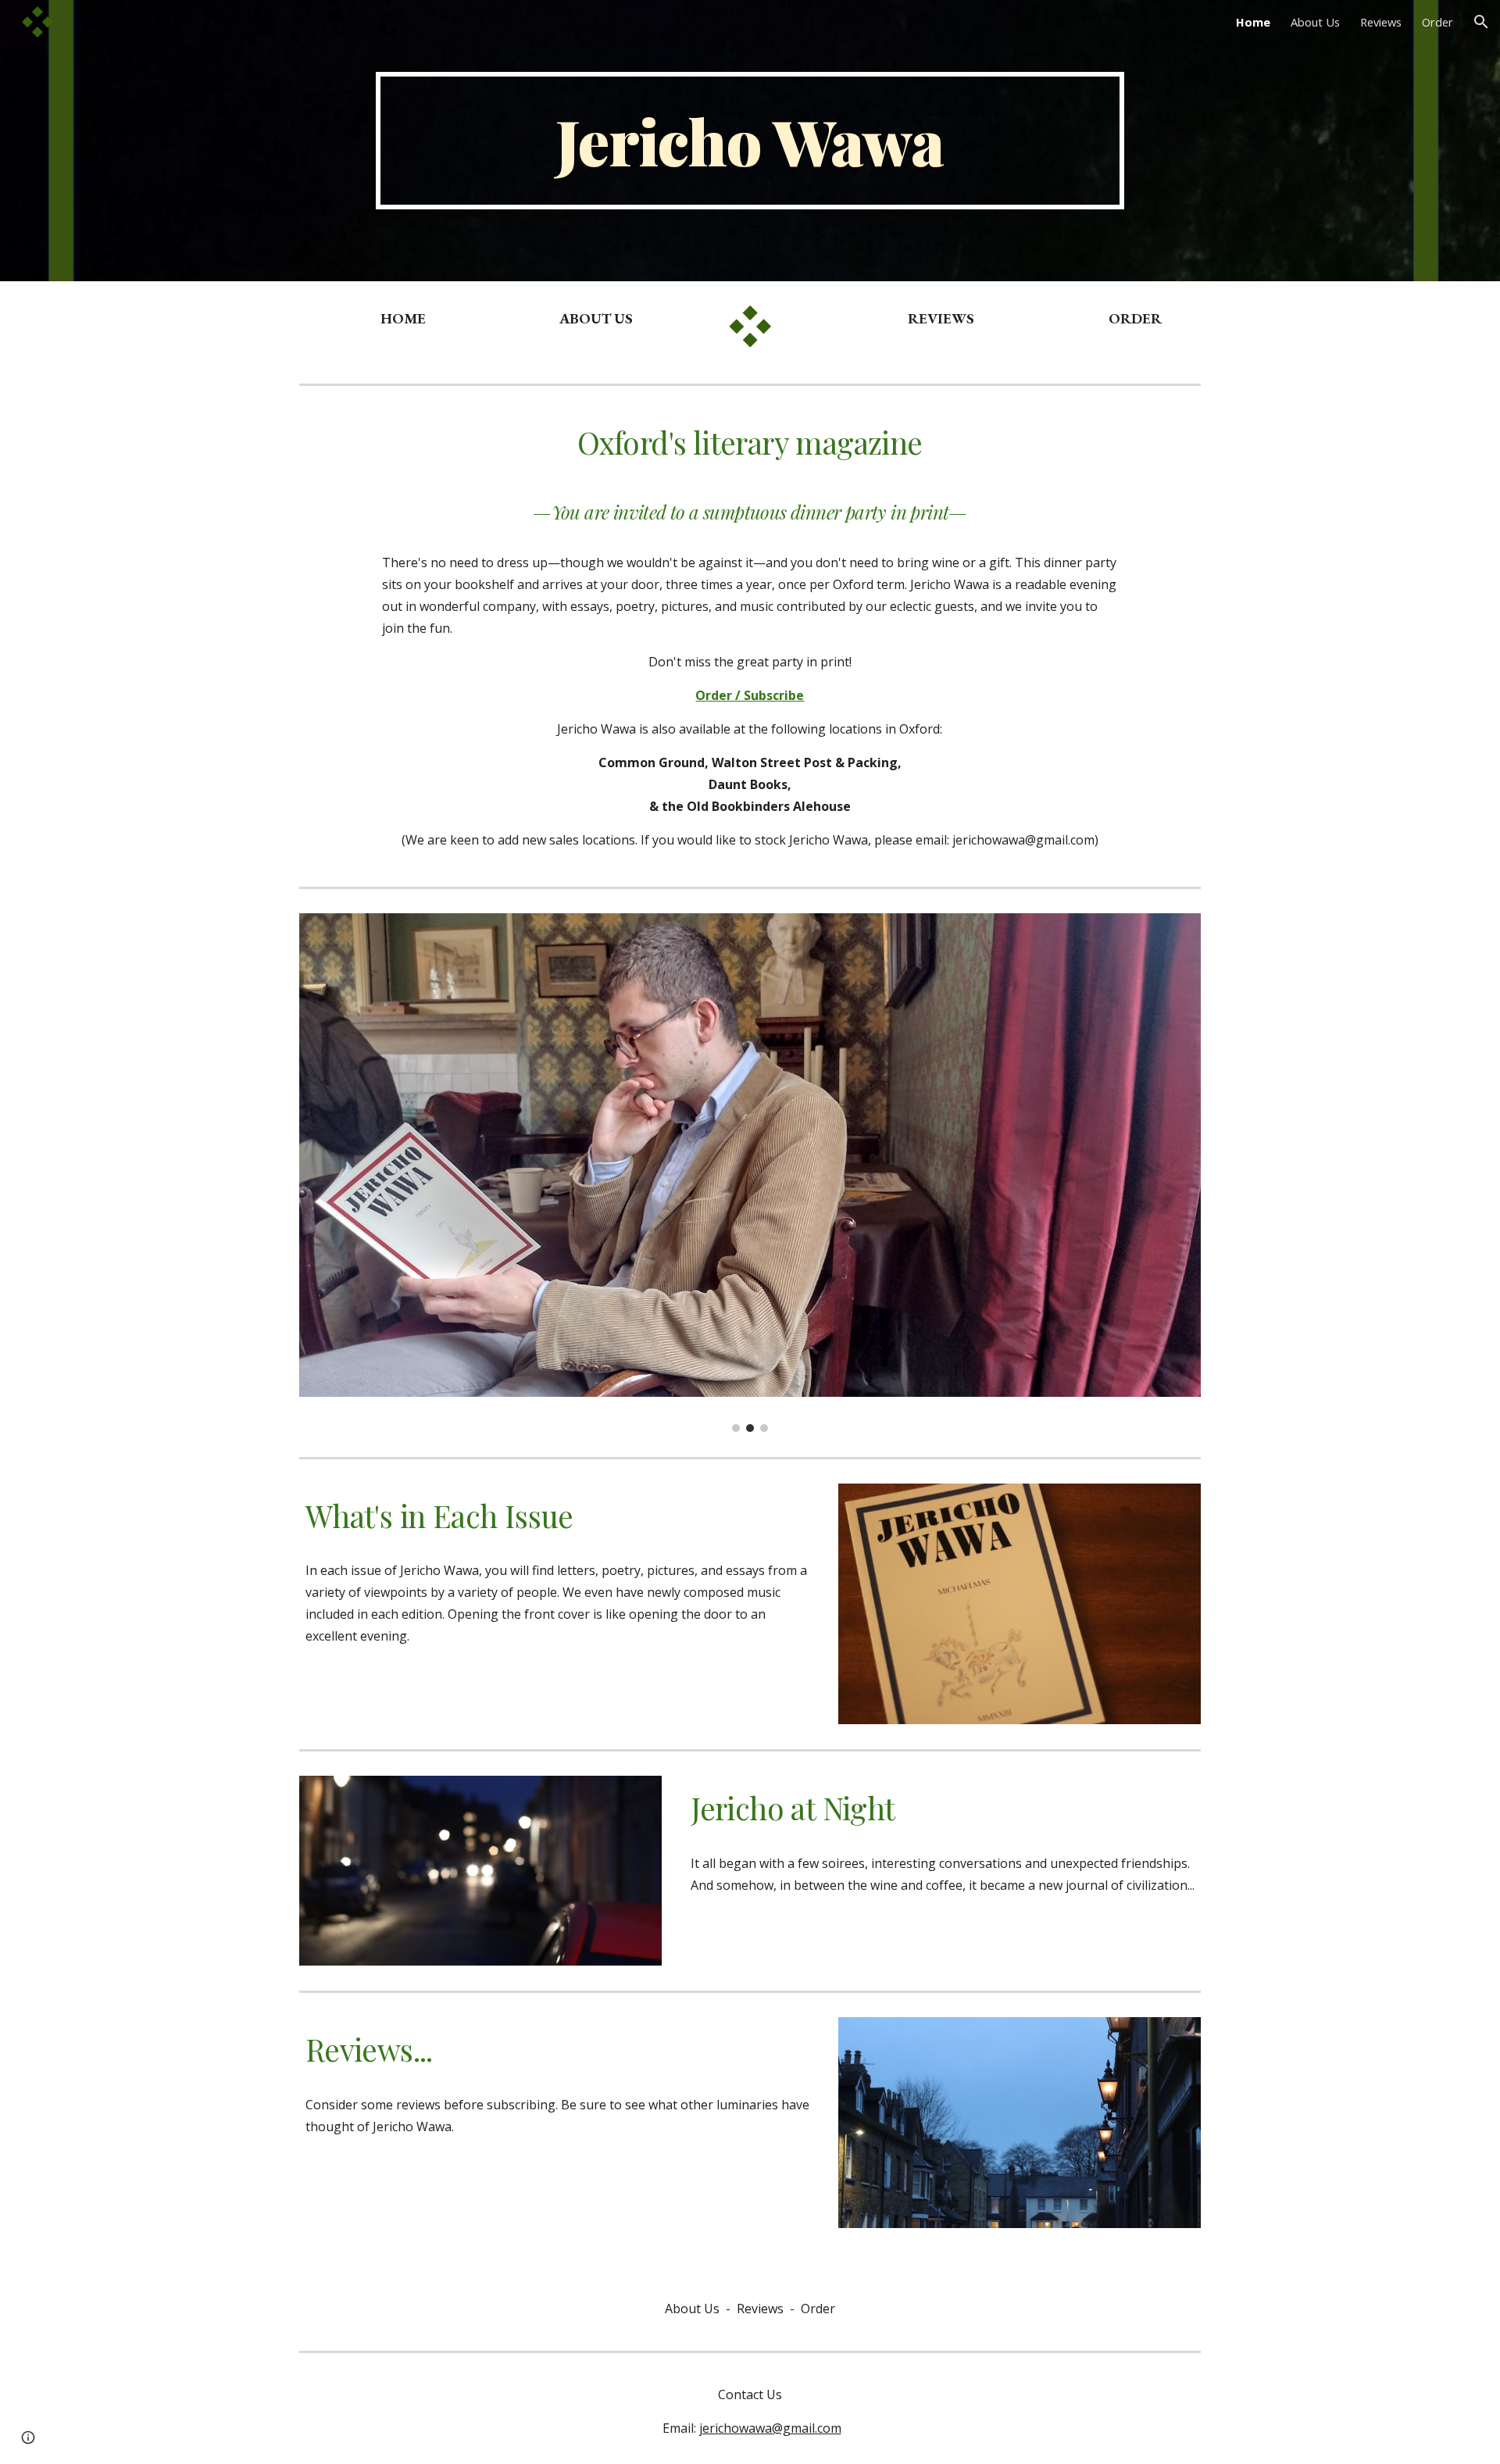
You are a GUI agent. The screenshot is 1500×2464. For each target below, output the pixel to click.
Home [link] (1253, 22)
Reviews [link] (1381, 22)
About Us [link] (1315, 22)
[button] (1481, 22)
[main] (750, 141)
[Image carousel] (750, 1173)
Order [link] (1437, 22)
